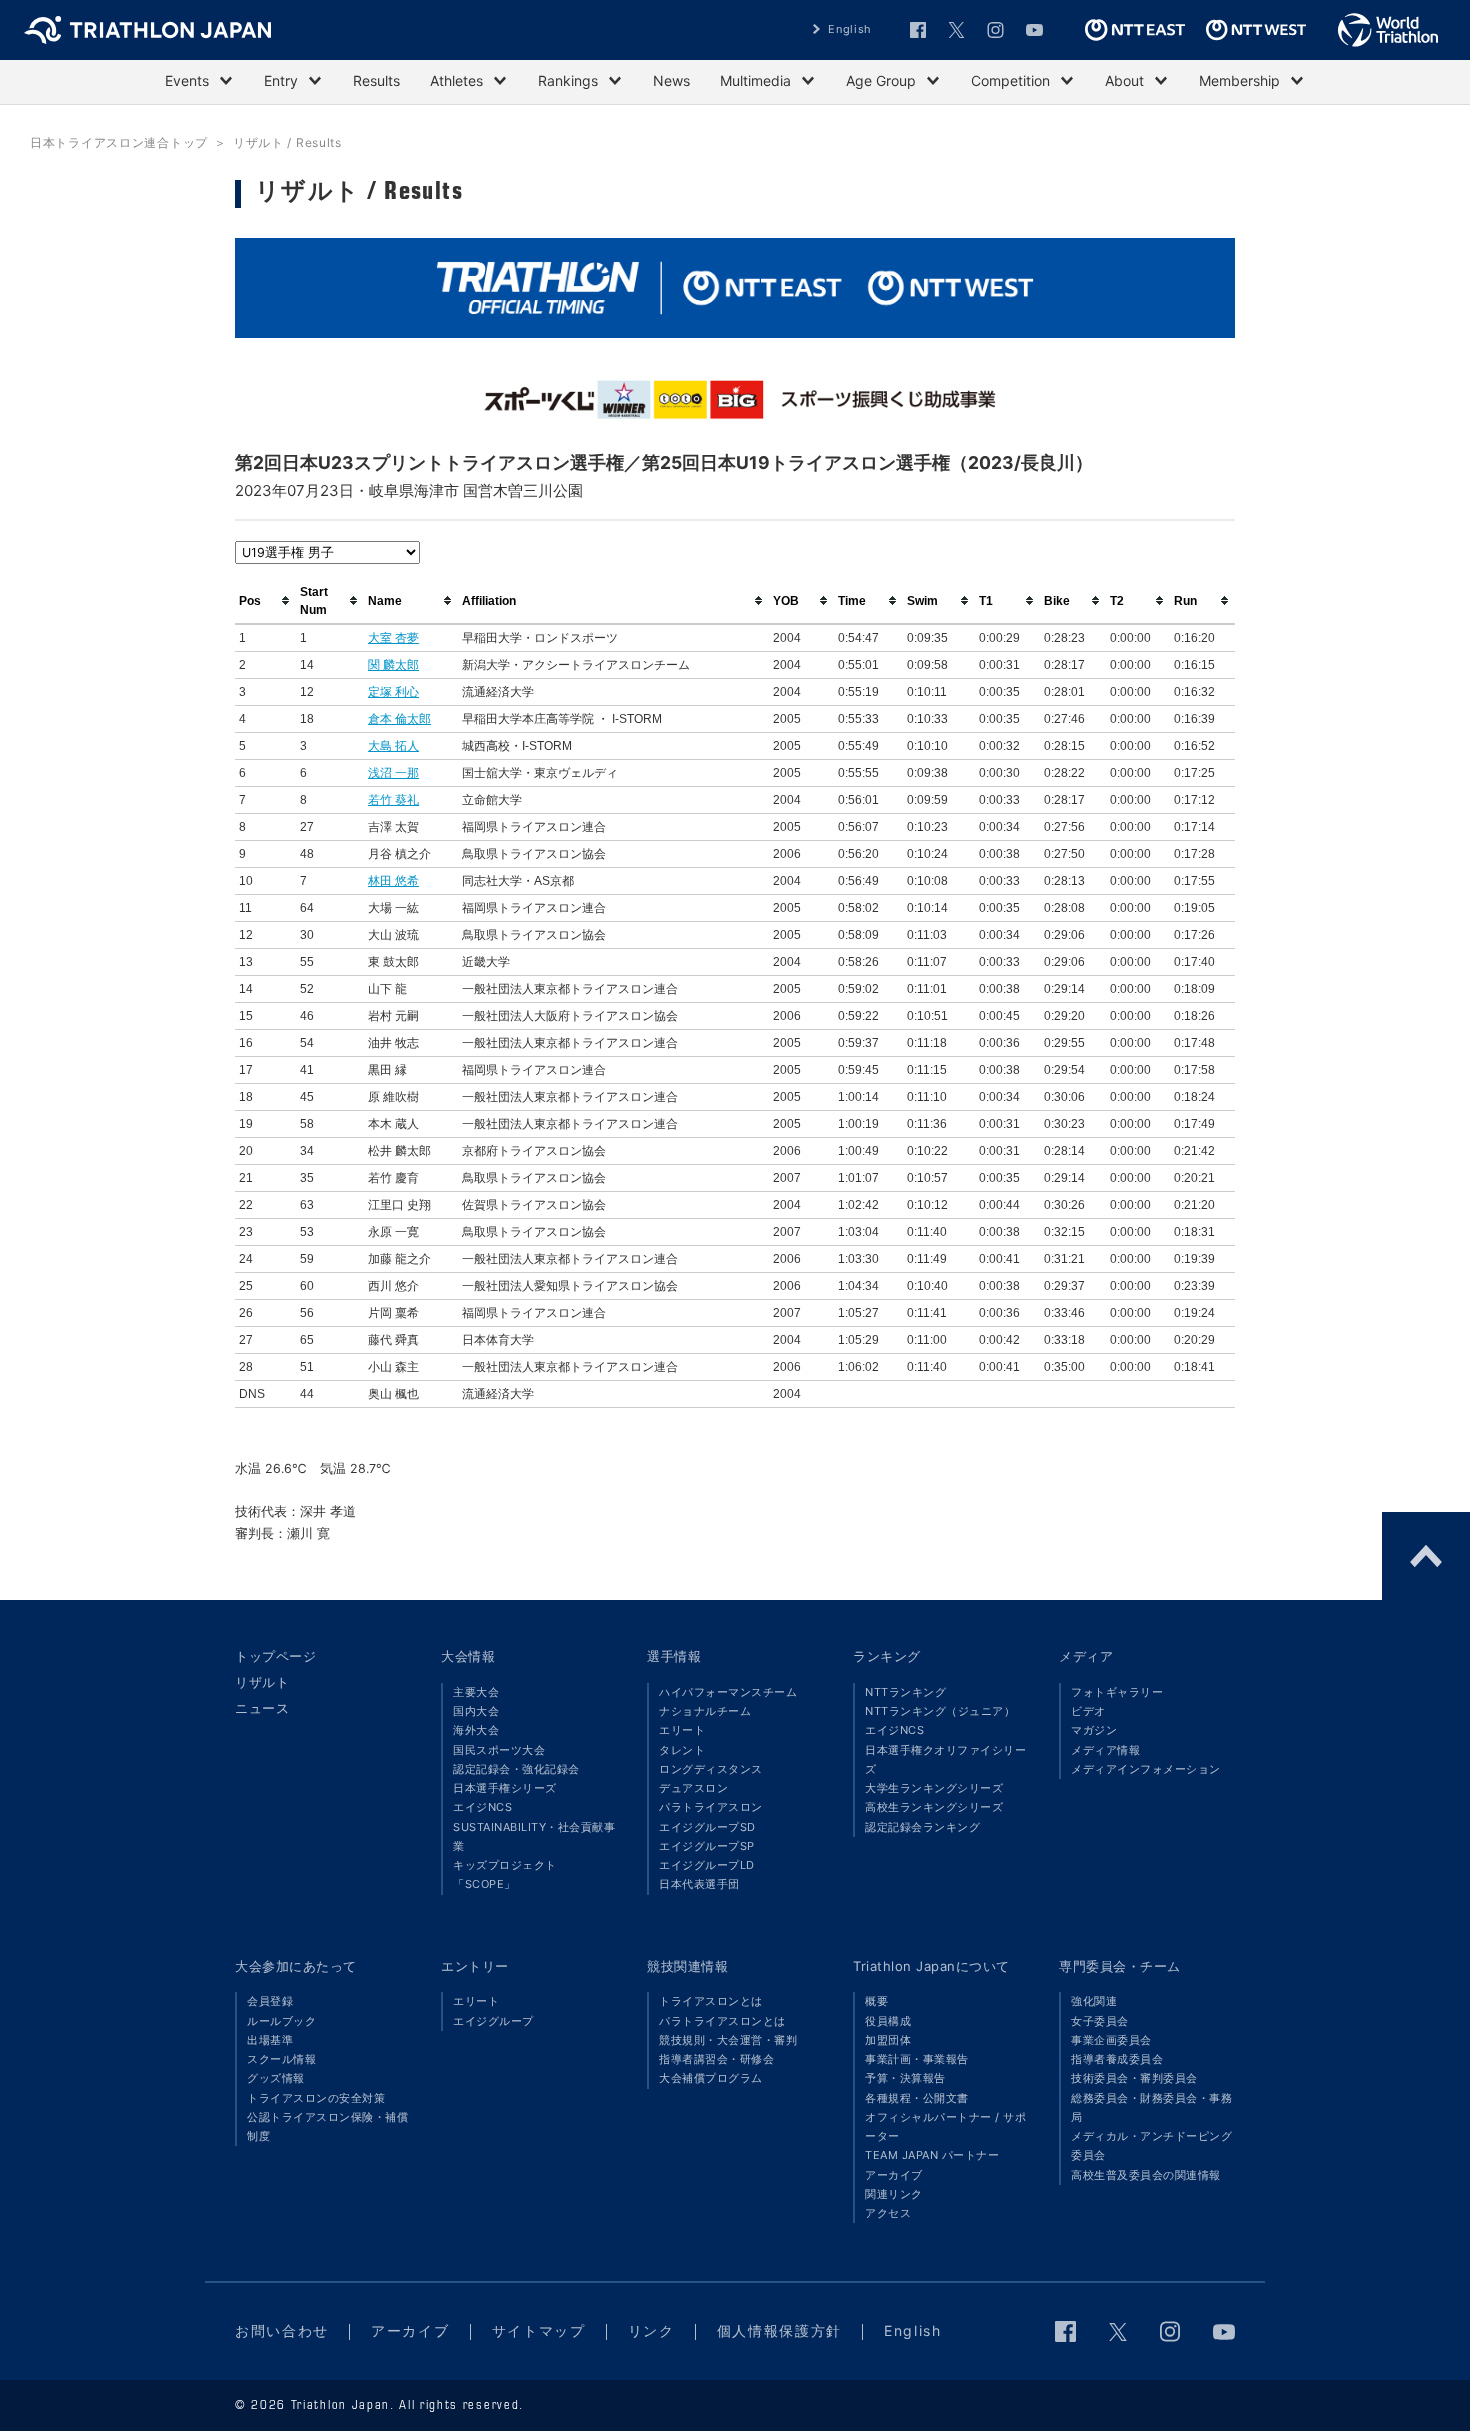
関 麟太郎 (393, 665)
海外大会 (476, 1730)
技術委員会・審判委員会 (1134, 2078)
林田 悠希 (393, 881)
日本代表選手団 (699, 1884)
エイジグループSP (707, 1846)
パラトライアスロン (711, 1807)
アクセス (888, 2213)
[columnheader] (265, 601)
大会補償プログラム (711, 2078)
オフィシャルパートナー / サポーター (945, 2126)
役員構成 (888, 2021)
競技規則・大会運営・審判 (728, 2040)
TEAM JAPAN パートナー (932, 2155)
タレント (682, 1750)
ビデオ (1088, 1711)
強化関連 (1094, 2001)
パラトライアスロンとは (722, 2021)
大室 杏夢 (393, 638)
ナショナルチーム (705, 1711)
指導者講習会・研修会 (716, 2059)
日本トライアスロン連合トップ (119, 142)
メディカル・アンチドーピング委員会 (1151, 2145)
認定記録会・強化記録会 (516, 1769)
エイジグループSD (707, 1827)
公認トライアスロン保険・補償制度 (327, 2126)
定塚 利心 (393, 692)
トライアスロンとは (711, 2001)
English (850, 29)
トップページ (275, 1656)
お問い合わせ (282, 2330)
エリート (682, 1730)
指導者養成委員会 (1117, 2059)
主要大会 (476, 1692)
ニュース (262, 1708)
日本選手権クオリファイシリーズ (945, 1759)
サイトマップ (539, 2330)
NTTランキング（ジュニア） (940, 1711)
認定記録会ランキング (922, 1827)
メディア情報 (1105, 1750)
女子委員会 (1100, 2021)
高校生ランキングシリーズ (934, 1807)
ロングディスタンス (711, 1769)
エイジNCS (482, 1807)
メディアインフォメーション (1146, 1769)
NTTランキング (905, 1692)
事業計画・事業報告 (917, 2059)
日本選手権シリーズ (505, 1788)
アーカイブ (894, 2175)
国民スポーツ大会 (499, 1750)
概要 (876, 2001)
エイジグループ (493, 2021)
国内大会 (476, 1711)
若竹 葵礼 (393, 800)
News (671, 80)
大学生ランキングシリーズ (934, 1788)
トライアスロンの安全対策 (316, 2098)
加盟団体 (888, 2040)
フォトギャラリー (1117, 1692)
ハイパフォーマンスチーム (728, 1692)
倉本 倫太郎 (399, 719)
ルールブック (281, 2021)
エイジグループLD (707, 1865)
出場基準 (270, 2040)
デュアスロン (693, 1788)
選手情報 (674, 1656)
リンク (651, 2330)
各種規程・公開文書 (917, 2098)
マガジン (1094, 1730)
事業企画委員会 (1111, 2040)
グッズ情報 (276, 2078)
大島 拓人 (393, 746)
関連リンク (894, 2194)
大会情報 (468, 1656)
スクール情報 (281, 2059)
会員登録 (270, 2001)
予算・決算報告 (905, 2078)
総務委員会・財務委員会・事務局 (1151, 2107)
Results (376, 80)
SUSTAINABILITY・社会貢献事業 (534, 1836)
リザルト (262, 1682)
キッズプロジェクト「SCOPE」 (505, 1874)
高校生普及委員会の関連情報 (1146, 2175)
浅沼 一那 (393, 773)
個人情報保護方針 (779, 2330)
